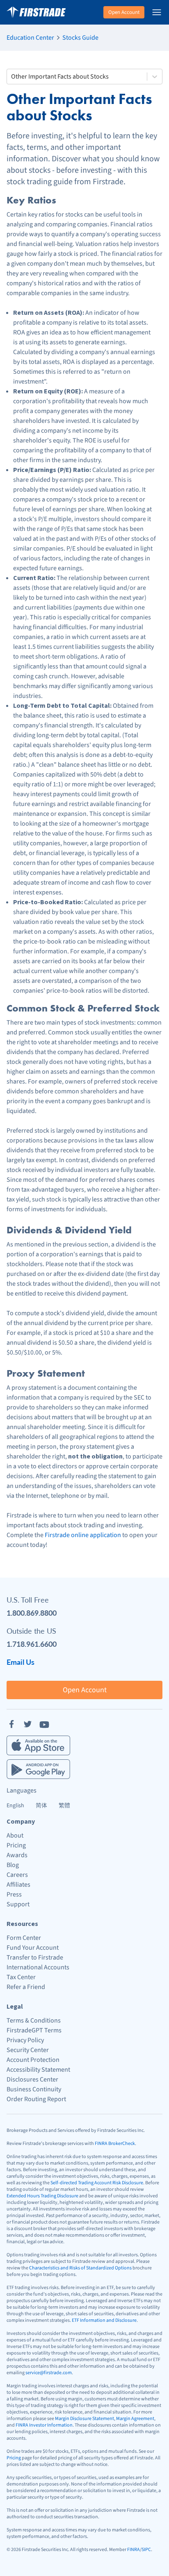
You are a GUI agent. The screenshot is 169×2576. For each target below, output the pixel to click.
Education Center (30, 38)
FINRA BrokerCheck (115, 2144)
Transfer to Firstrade (35, 1957)
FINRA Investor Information (44, 2425)
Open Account (124, 12)
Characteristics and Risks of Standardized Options (80, 2268)
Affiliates (18, 1885)
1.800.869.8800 (32, 1613)
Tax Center (21, 1977)
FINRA (134, 2550)
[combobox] (12, 77)
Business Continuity (34, 2089)
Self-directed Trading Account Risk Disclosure (97, 2183)
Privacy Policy (25, 2040)
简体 (41, 1806)
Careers (17, 1875)
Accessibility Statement (38, 2070)
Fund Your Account (33, 1948)
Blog (13, 1865)
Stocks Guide (80, 38)
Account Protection (33, 2060)
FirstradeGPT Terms (34, 2030)
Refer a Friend (26, 1987)
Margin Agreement (135, 2419)
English (15, 1806)
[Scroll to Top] (154, 2561)
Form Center (24, 1938)
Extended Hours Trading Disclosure (42, 2196)
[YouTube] (44, 1724)
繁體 (64, 1806)
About (15, 1835)
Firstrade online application (83, 1535)
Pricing (16, 1845)
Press (14, 1894)
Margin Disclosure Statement (84, 2419)
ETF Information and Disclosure (104, 2320)
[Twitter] (28, 1724)
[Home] (36, 12)
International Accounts (38, 1967)
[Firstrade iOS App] (38, 1745)
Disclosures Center (32, 2079)
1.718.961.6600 (32, 1644)
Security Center (28, 2050)
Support (18, 1904)
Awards (17, 1855)
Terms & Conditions (34, 2021)
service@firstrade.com (49, 2373)
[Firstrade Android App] (38, 1769)
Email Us (21, 1662)
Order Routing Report (36, 2099)
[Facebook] (11, 1724)
